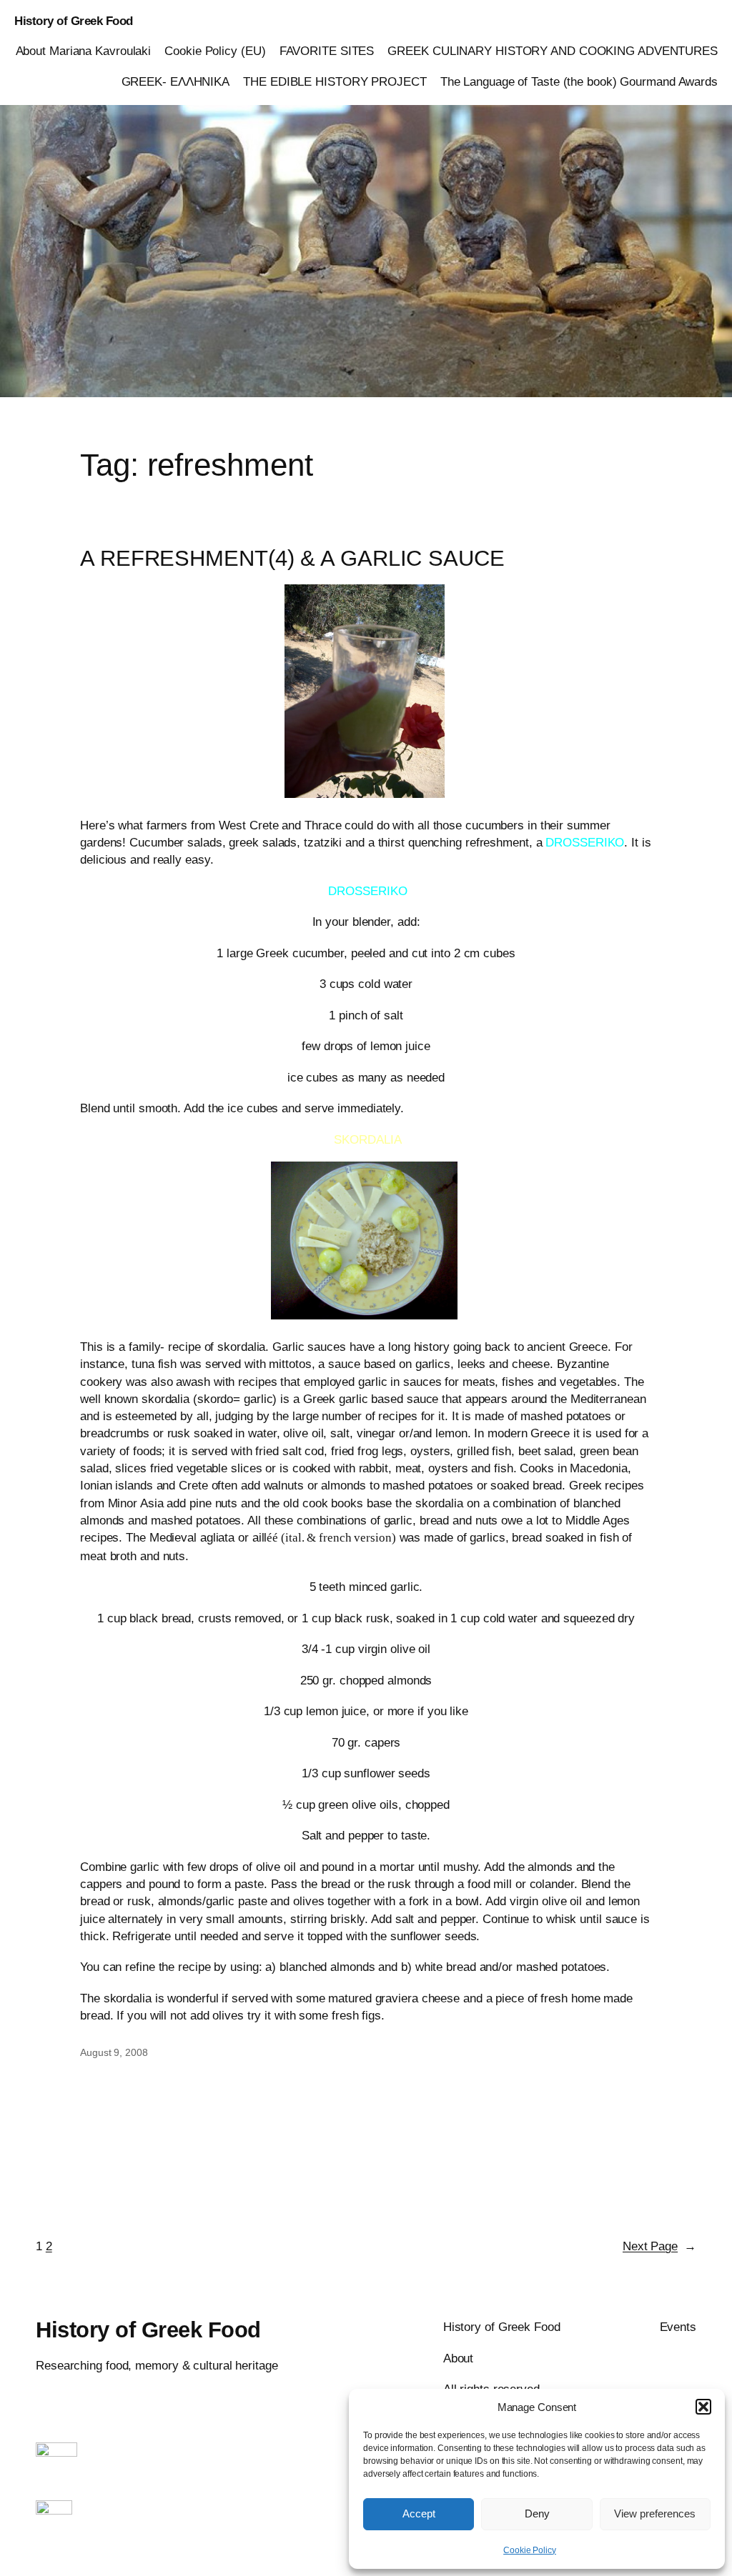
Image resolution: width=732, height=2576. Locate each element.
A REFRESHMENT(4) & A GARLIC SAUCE (292, 559)
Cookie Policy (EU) (215, 51)
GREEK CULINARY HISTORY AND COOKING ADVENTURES (553, 51)
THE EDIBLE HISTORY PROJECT (335, 81)
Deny (537, 2513)
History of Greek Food (74, 21)
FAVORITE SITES (327, 51)
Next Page (659, 2246)
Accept (419, 2513)
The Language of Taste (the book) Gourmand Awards (579, 81)
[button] (703, 2407)
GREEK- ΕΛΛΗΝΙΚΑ (176, 81)
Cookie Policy (530, 2550)
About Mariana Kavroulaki (84, 51)
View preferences (655, 2513)
